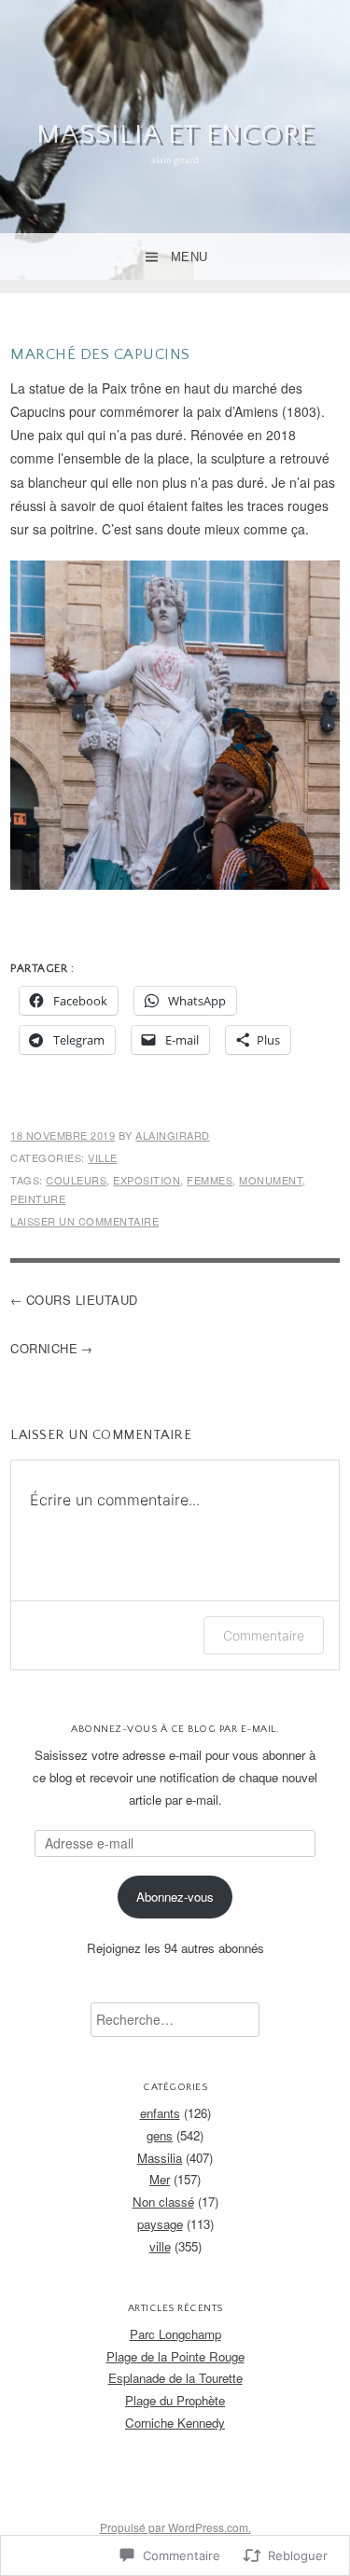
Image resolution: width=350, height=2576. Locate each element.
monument (271, 1180)
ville (103, 1157)
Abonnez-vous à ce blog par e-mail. (175, 1729)
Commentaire (264, 1635)
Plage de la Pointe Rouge (175, 2356)
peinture (38, 1198)
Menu (189, 257)
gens (160, 2135)
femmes (210, 1180)
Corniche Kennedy (175, 2423)
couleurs (76, 1180)
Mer (160, 2179)
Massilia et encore (175, 135)
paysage (160, 2224)
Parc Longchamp (175, 2334)
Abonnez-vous (175, 1897)
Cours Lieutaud (82, 1300)
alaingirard (173, 1135)
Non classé (163, 2202)
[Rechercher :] (175, 2020)
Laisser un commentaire (84, 1221)
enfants (160, 2113)
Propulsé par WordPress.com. (175, 2527)
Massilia (160, 2158)
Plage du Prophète (175, 2400)
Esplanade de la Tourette (175, 2378)
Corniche (44, 1348)
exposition (147, 1180)
